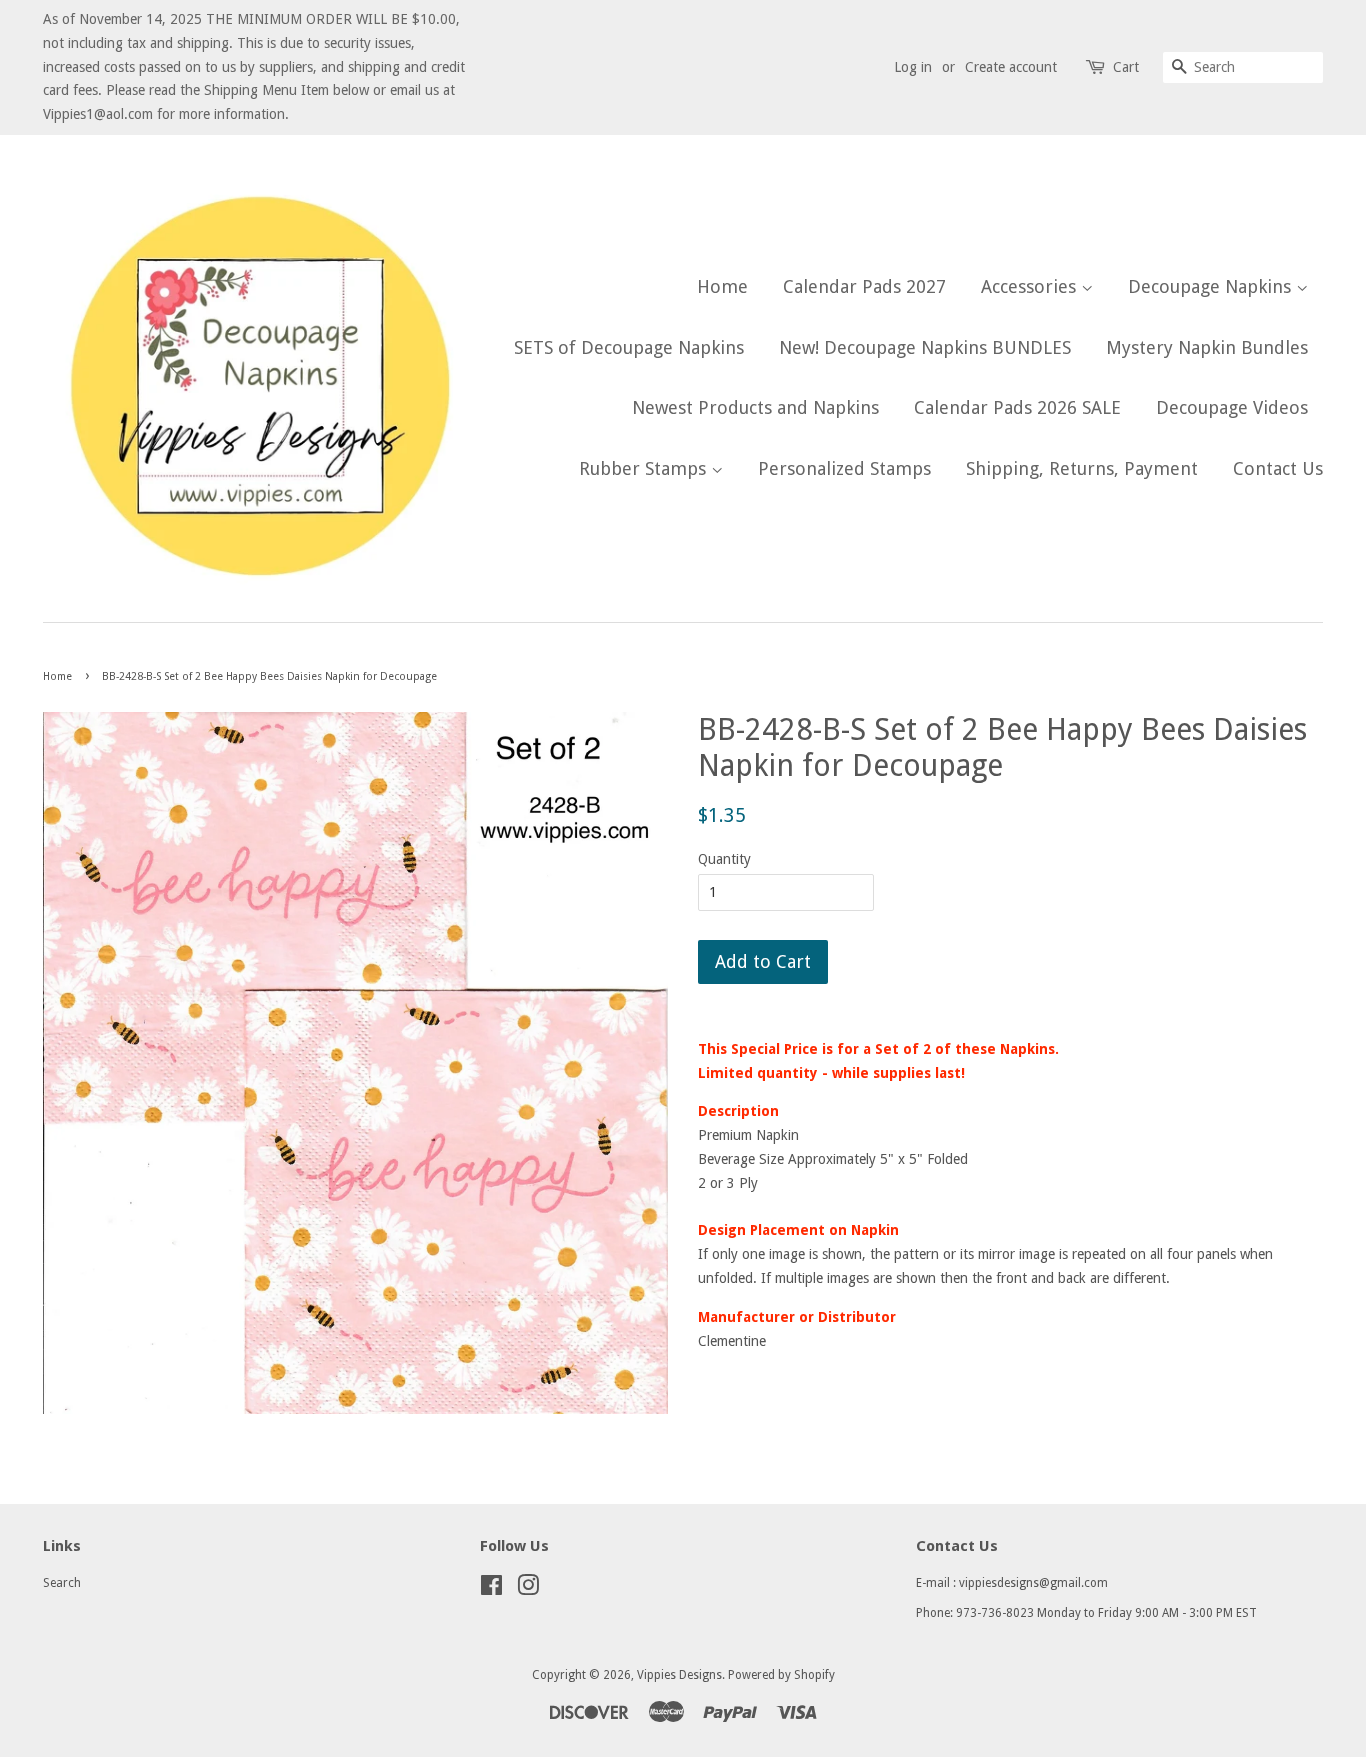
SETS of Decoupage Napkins (629, 347)
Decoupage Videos (1232, 407)
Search (62, 1583)
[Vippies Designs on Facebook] (491, 1590)
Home (722, 286)
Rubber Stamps (645, 468)
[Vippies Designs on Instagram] (528, 1590)
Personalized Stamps (844, 468)
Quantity (724, 859)
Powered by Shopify (781, 1675)
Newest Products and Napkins (755, 407)
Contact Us (1278, 468)
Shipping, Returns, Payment (1082, 468)
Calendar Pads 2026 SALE (1017, 407)
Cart (1126, 67)
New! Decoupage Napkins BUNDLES (925, 347)
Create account (1011, 67)
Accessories (1031, 286)
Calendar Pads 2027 (864, 286)
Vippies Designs (679, 1675)
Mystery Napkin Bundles (1207, 347)
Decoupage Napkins (1212, 286)
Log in (913, 67)
